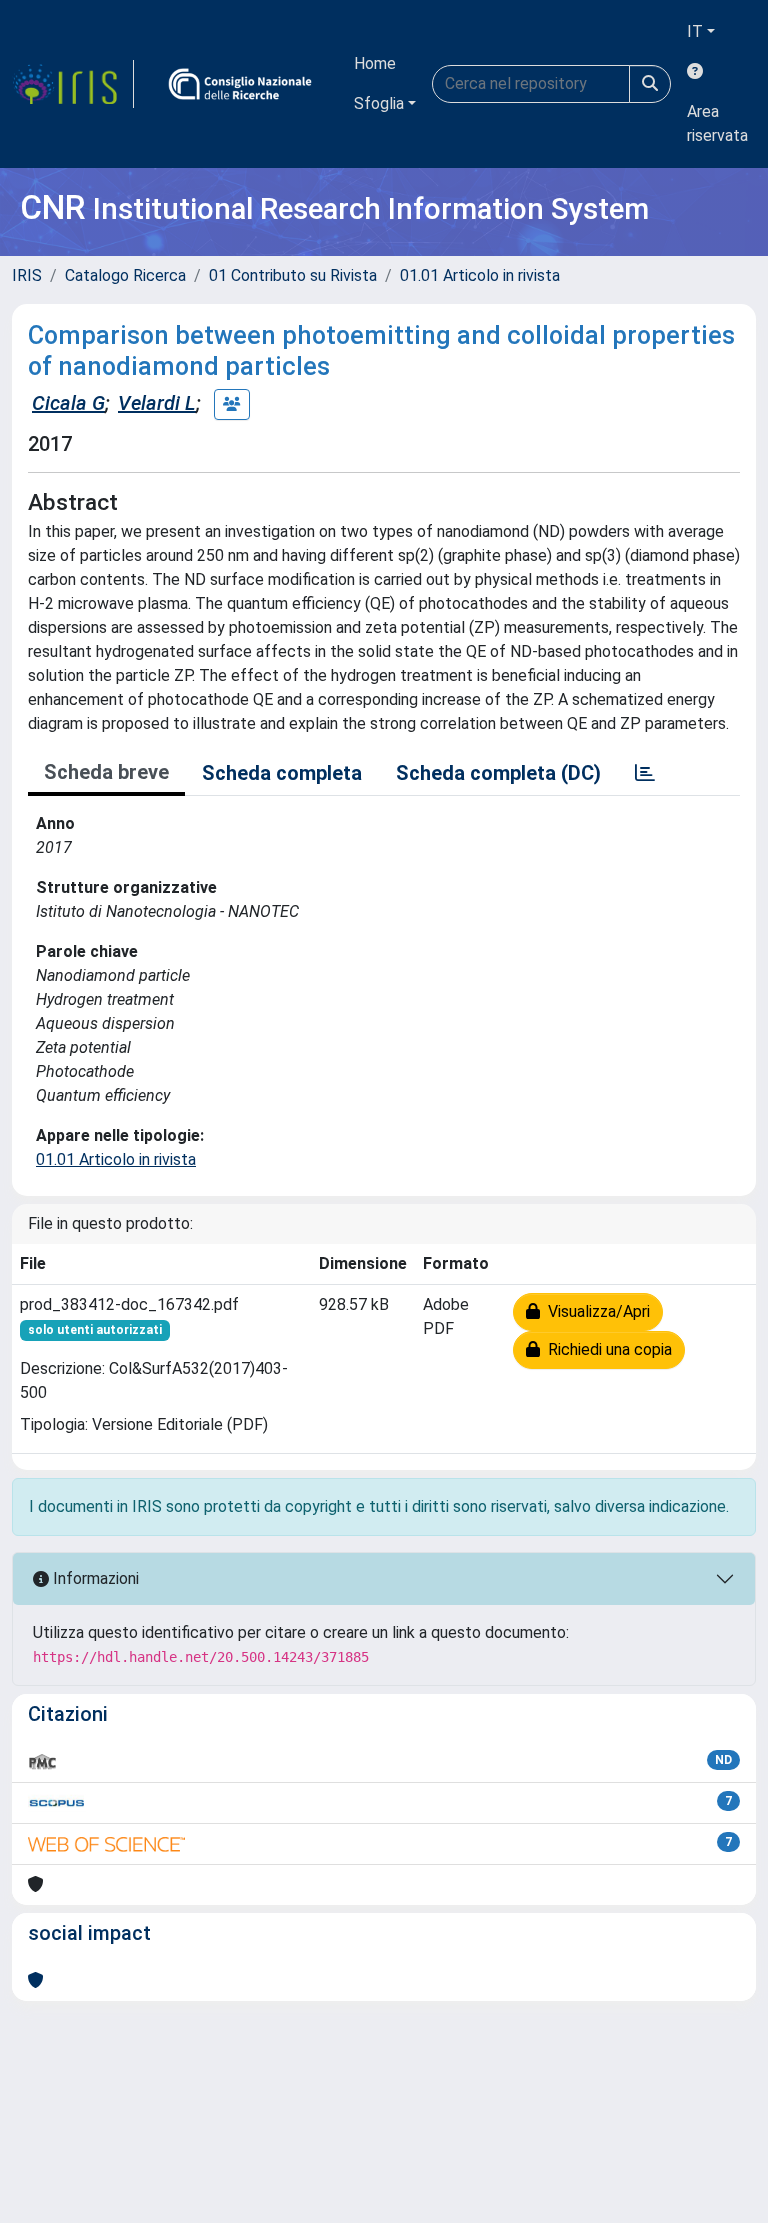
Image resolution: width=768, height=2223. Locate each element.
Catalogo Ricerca (125, 275)
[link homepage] (73, 84)
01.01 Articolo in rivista (480, 275)
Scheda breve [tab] (106, 772)
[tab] (645, 773)
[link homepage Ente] (240, 84)
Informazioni (94, 1578)
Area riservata (717, 123)
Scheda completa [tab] (282, 773)
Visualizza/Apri (595, 1311)
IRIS (27, 275)
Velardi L (157, 403)
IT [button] (695, 31)
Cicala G (68, 403)
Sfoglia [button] (379, 103)
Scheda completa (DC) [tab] (498, 773)
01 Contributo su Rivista (293, 275)
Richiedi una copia (606, 1349)
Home (375, 63)
